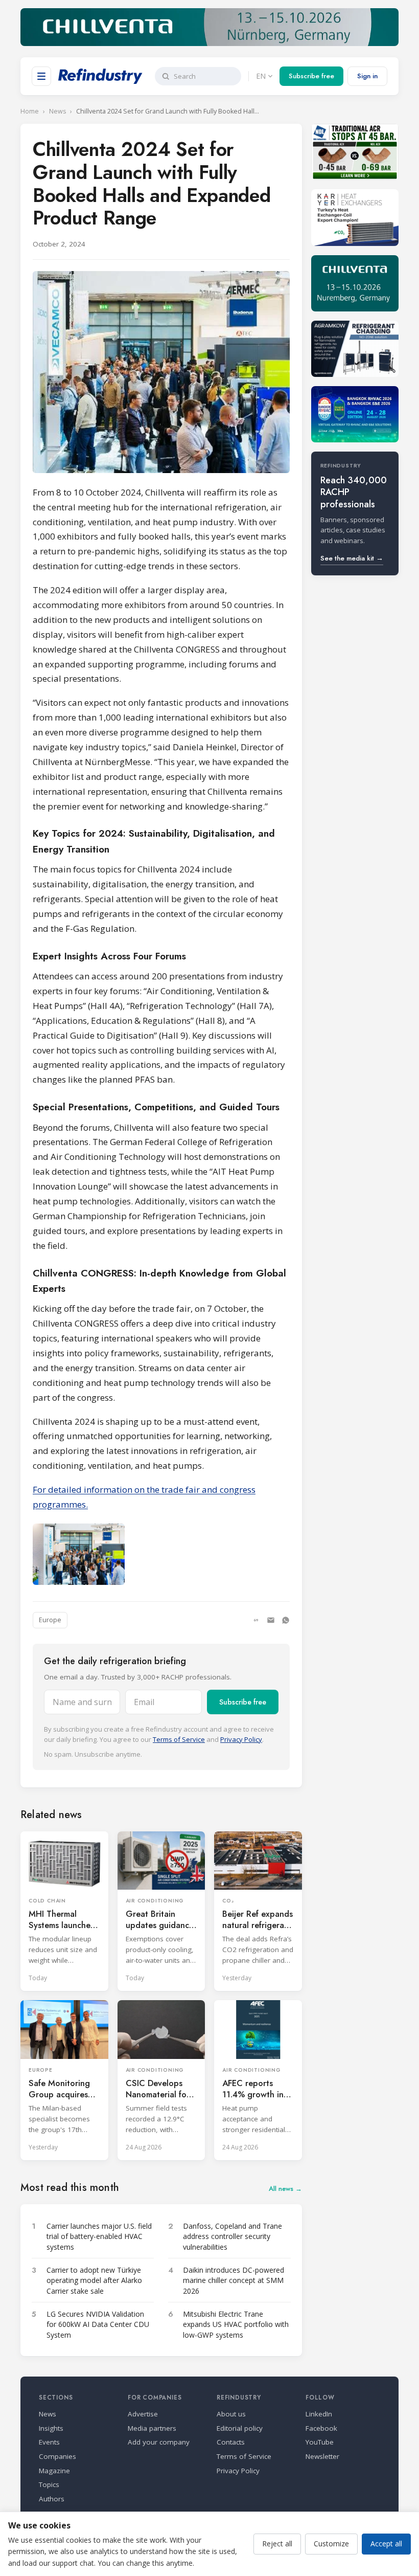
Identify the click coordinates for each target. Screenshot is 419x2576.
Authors (52, 2499)
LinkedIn (319, 2414)
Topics (49, 2484)
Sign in (367, 76)
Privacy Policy (241, 1739)
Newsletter (322, 2456)
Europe (50, 1620)
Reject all (277, 2544)
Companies (57, 2456)
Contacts (231, 2442)
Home (30, 111)
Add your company (159, 2442)
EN (261, 76)
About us (231, 2414)
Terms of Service (179, 1739)
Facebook (321, 2428)
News (57, 111)
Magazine (54, 2471)
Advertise (143, 2414)
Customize (331, 2544)
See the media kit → (352, 558)
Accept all (386, 2544)
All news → (285, 2189)
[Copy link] (256, 1620)
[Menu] (41, 76)
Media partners (152, 2428)
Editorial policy (240, 2428)
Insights (51, 2428)
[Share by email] (271, 1620)
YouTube (320, 2442)
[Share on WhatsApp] (286, 1620)
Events (49, 2442)
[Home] (100, 76)
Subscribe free (311, 76)
